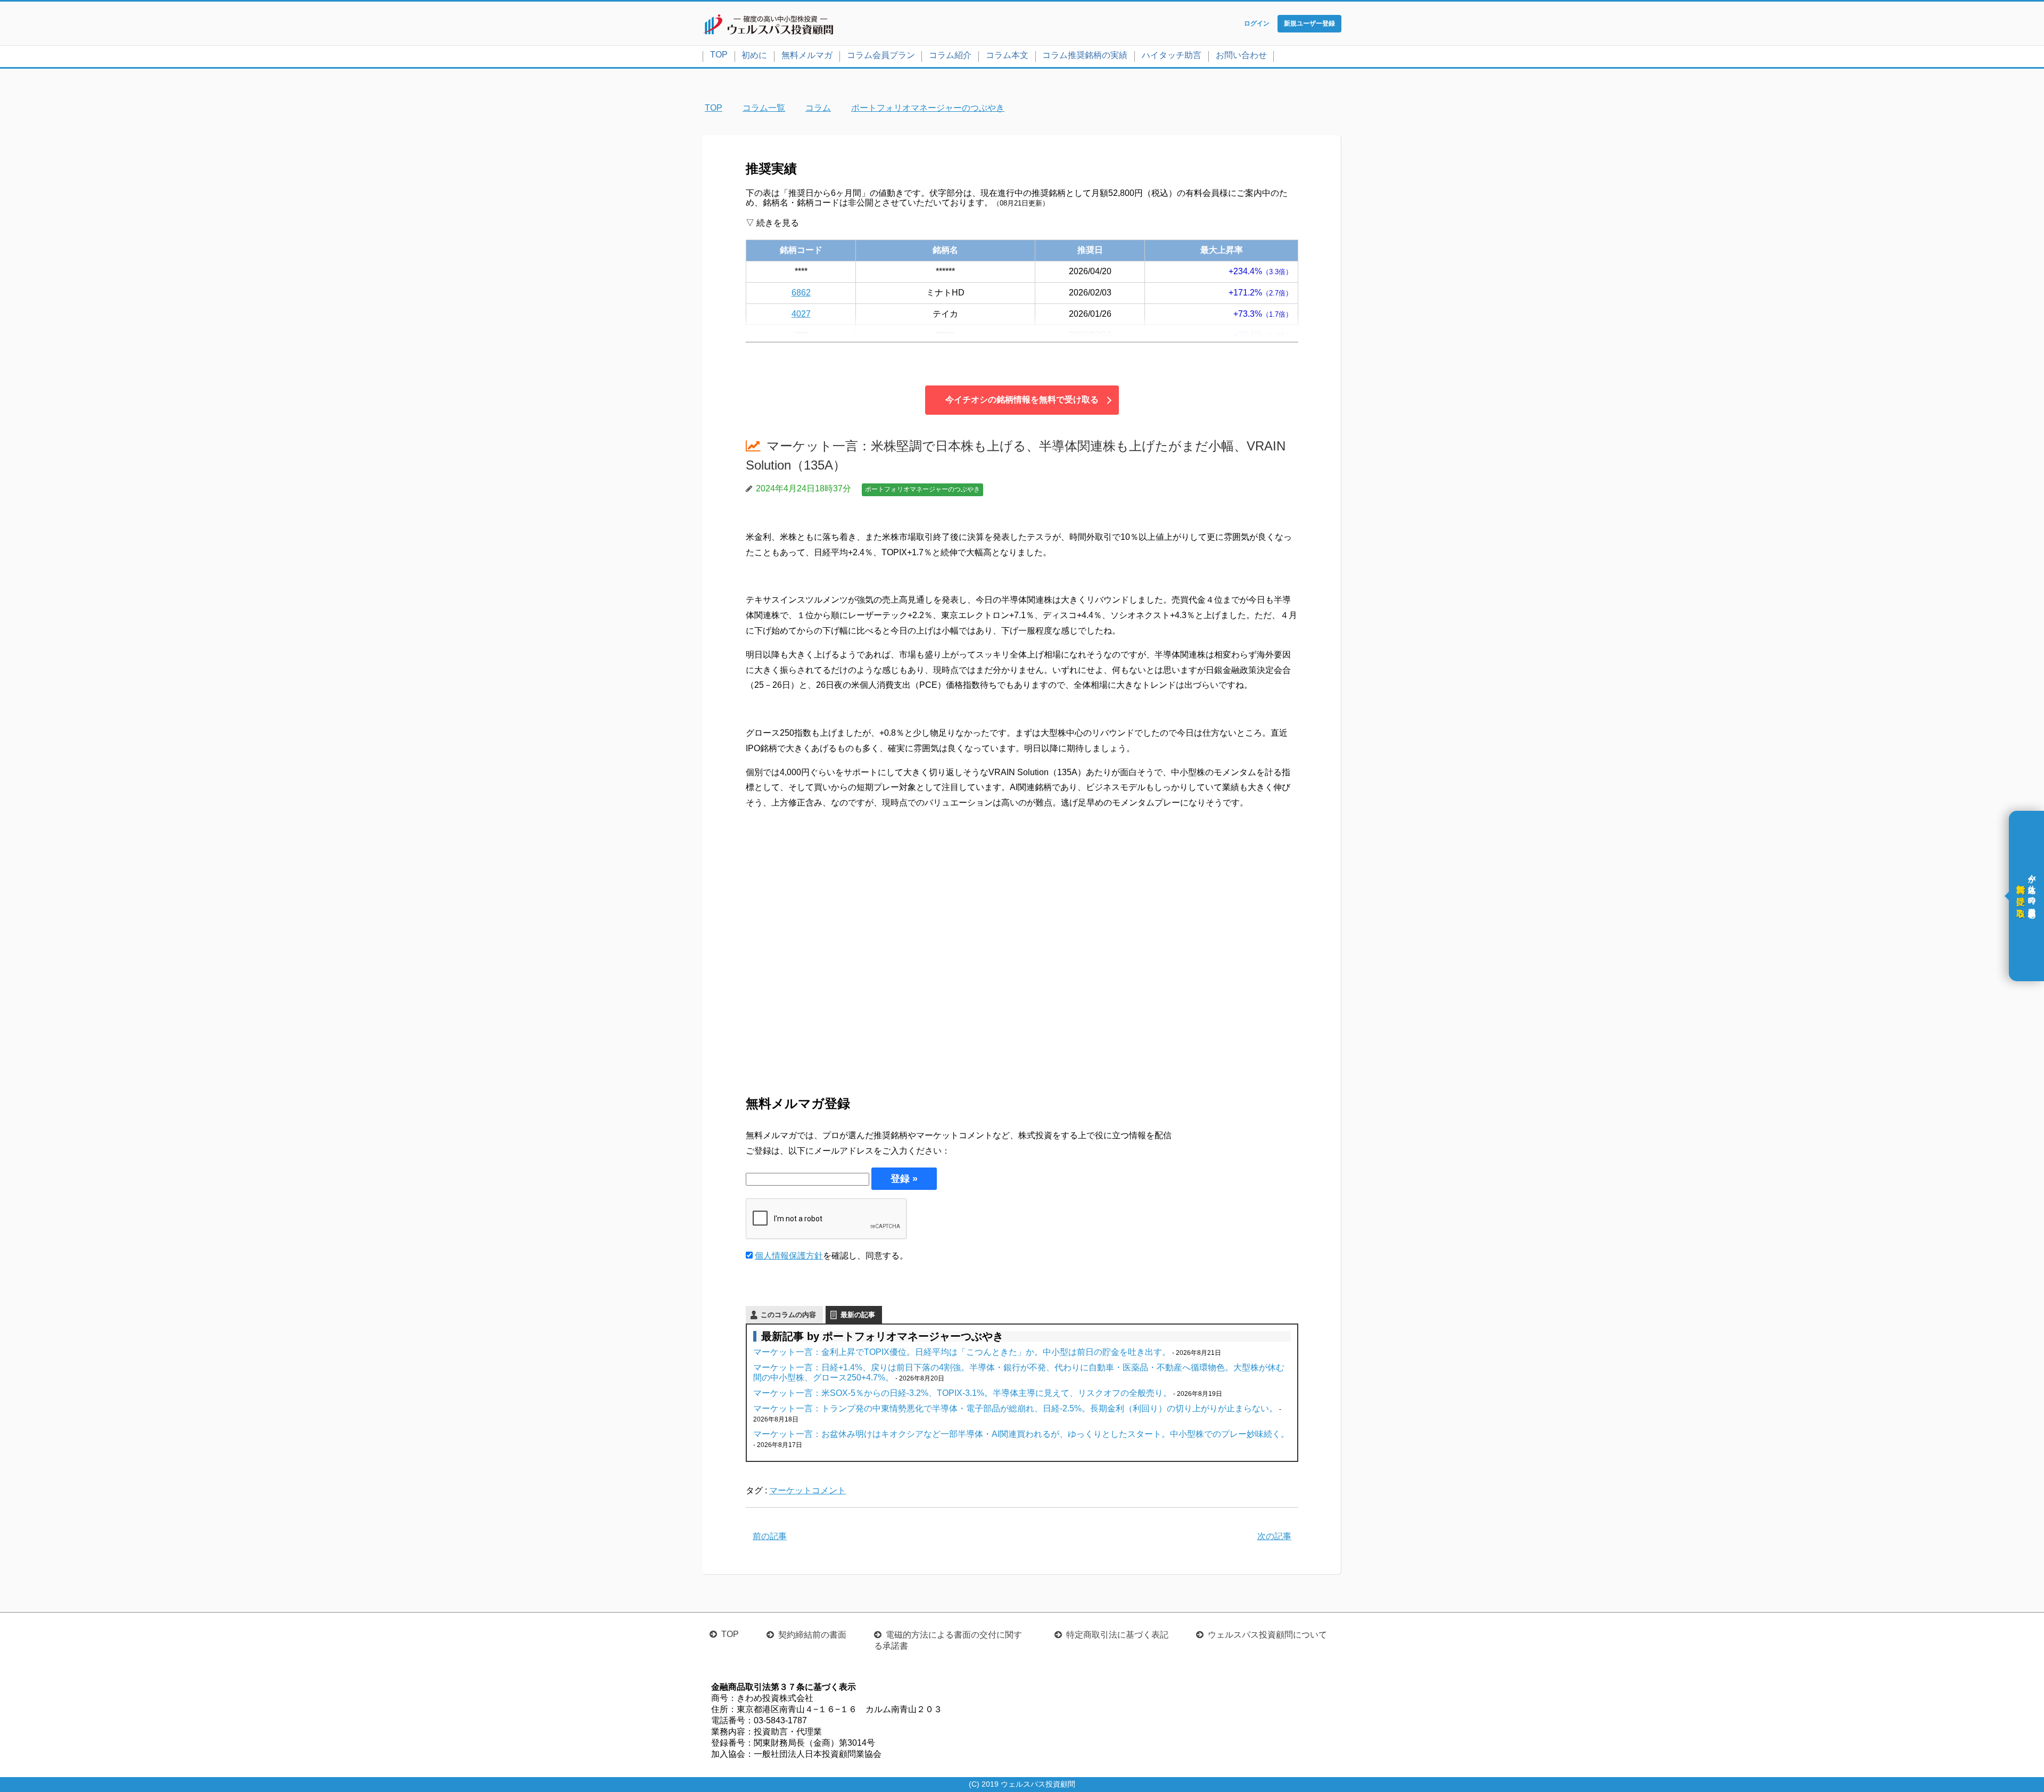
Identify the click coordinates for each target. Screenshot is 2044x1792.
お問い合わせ (1241, 55)
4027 (801, 314)
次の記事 (1274, 1536)
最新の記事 (858, 1315)
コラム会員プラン (881, 55)
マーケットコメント (807, 1490)
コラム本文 (1007, 55)
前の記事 (770, 1536)
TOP (719, 55)
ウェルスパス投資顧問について (1267, 1635)
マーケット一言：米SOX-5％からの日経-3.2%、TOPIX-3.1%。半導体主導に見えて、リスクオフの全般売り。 (962, 1393)
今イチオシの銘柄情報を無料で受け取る (1022, 400)
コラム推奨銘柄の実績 (1085, 55)
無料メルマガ (807, 55)
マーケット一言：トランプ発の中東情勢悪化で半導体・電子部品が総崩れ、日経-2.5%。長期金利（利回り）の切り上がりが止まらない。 (1015, 1408)
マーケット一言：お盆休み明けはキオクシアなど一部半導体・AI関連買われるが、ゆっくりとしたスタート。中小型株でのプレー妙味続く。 (1021, 1434)
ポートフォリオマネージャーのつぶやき (922, 489)
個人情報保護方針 (789, 1256)
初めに (754, 55)
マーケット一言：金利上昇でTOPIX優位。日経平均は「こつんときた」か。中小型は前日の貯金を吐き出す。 (962, 1352)
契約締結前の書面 (812, 1635)
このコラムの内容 (788, 1315)
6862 (801, 293)
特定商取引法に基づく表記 (1117, 1635)
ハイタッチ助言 (1172, 55)
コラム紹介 (950, 55)
